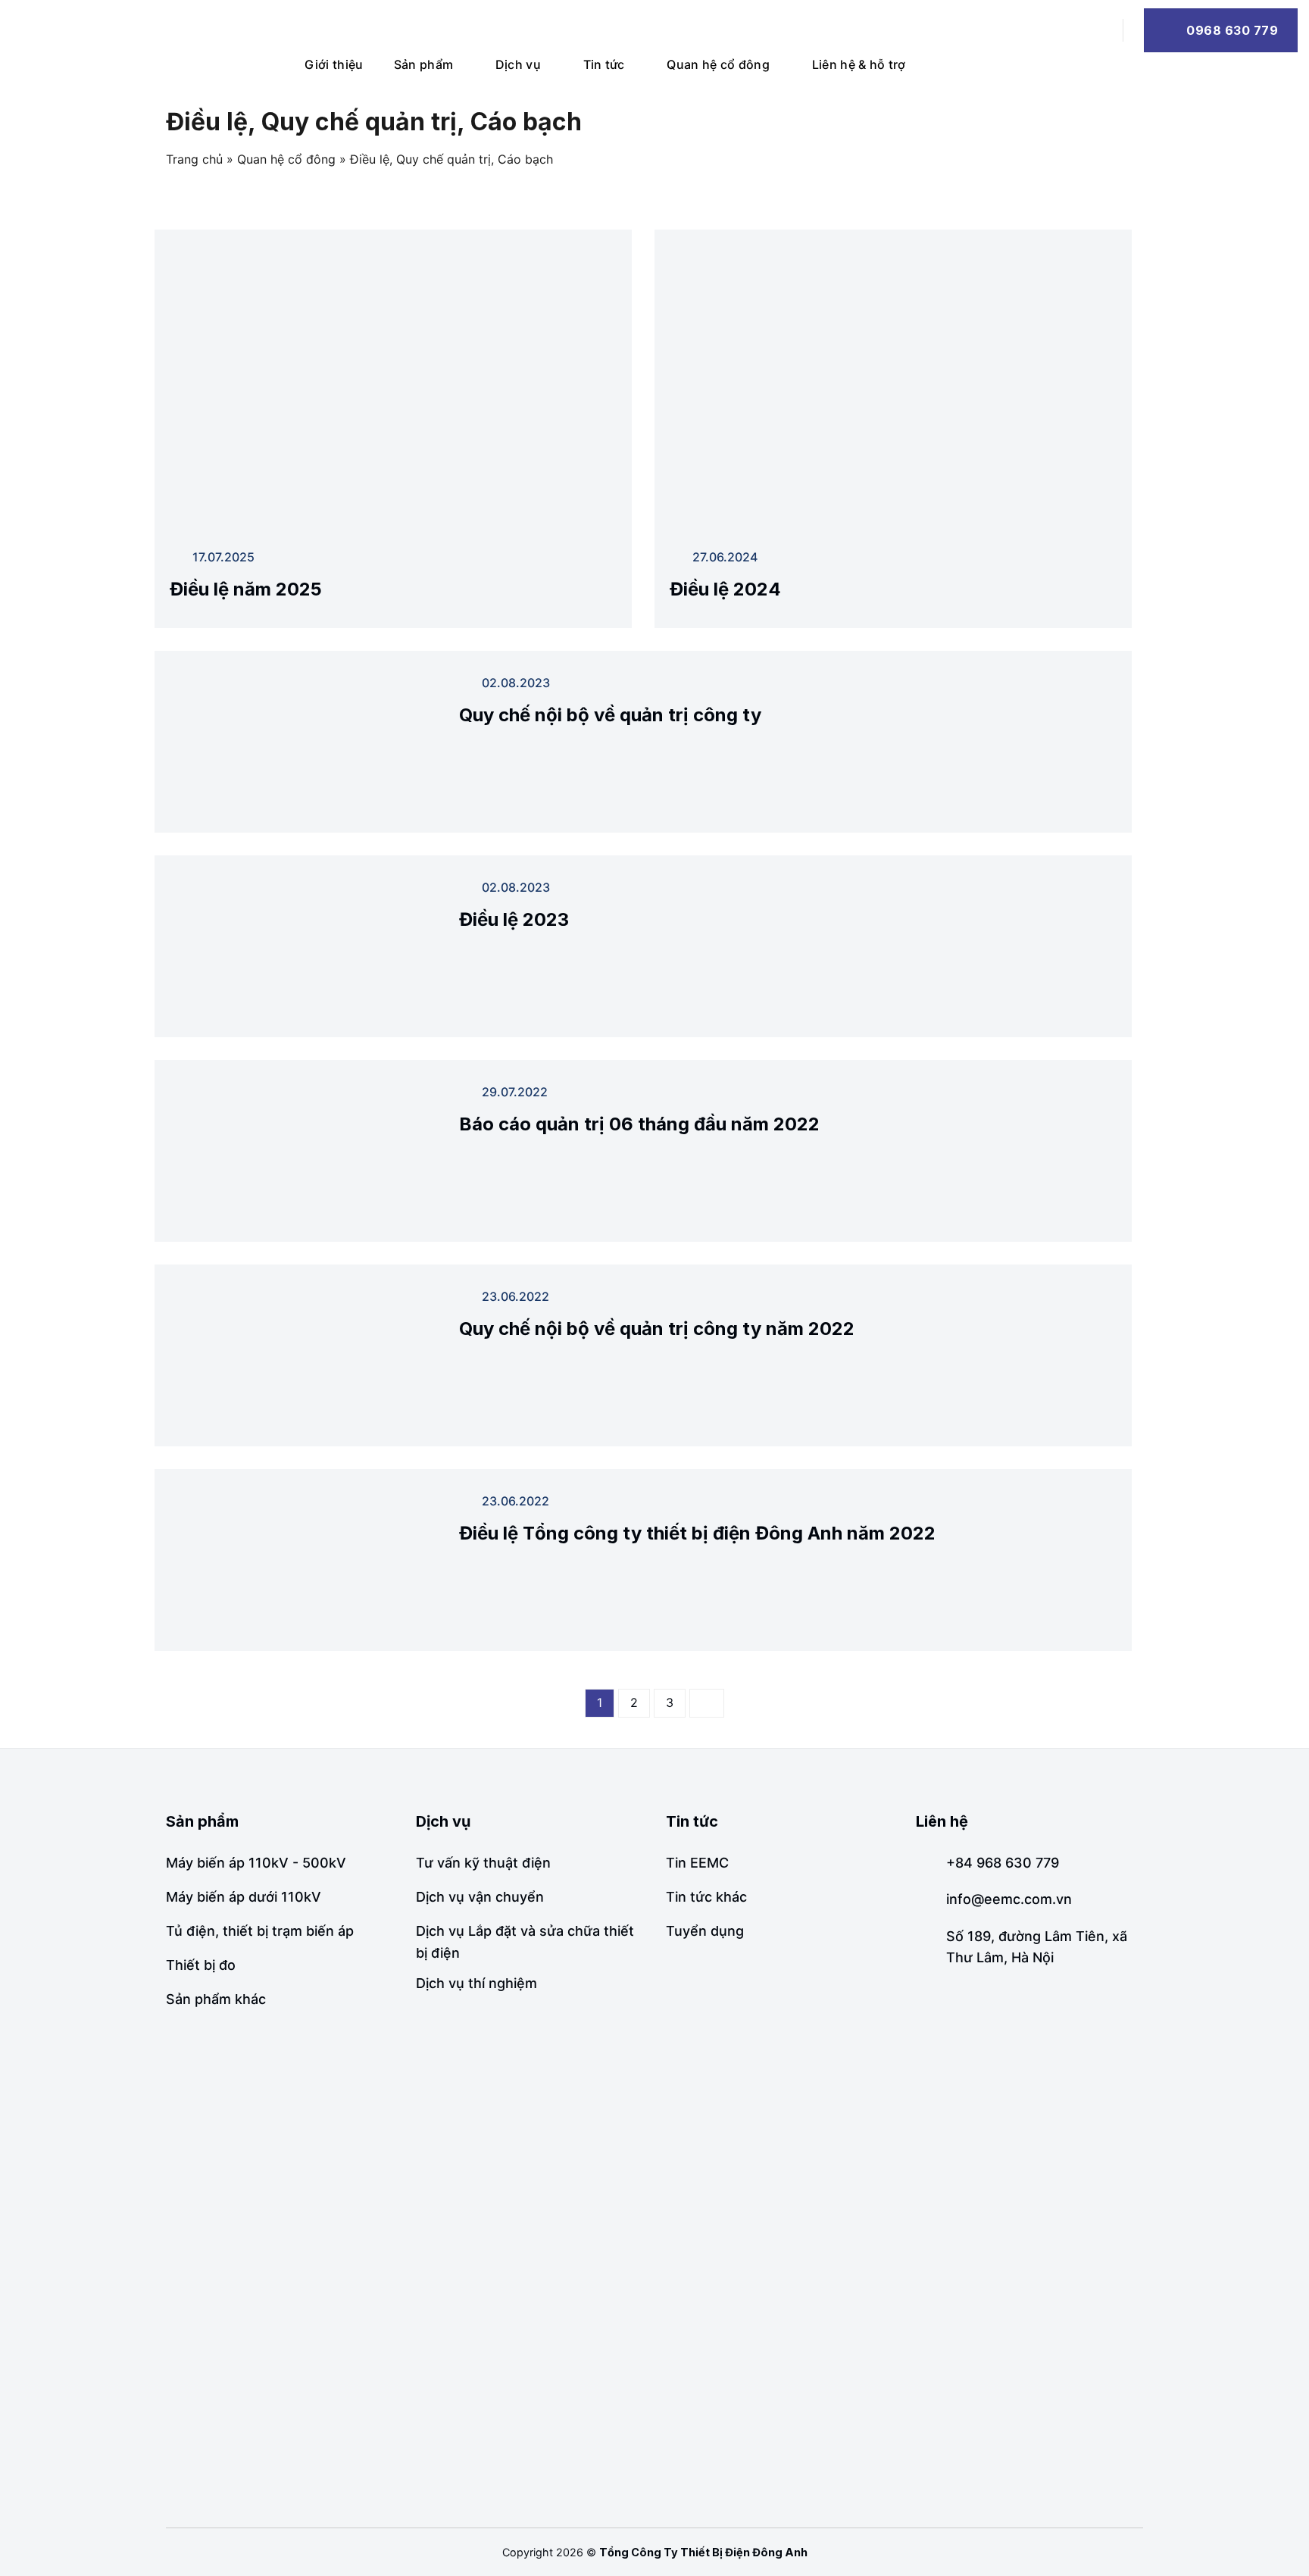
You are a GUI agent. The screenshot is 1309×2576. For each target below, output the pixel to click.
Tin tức (604, 64)
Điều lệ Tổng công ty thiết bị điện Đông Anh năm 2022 (697, 1533)
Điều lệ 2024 (725, 589)
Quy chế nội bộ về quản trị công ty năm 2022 (657, 1329)
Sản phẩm (424, 64)
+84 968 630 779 (1003, 1863)
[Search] (1095, 30)
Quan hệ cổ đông (718, 64)
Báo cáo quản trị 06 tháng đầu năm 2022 (639, 1124)
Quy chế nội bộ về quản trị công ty (610, 715)
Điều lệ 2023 (514, 919)
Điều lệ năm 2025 (246, 589)
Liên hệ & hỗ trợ (859, 64)
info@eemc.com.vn (1009, 1899)
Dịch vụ (518, 64)
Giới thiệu (334, 64)
